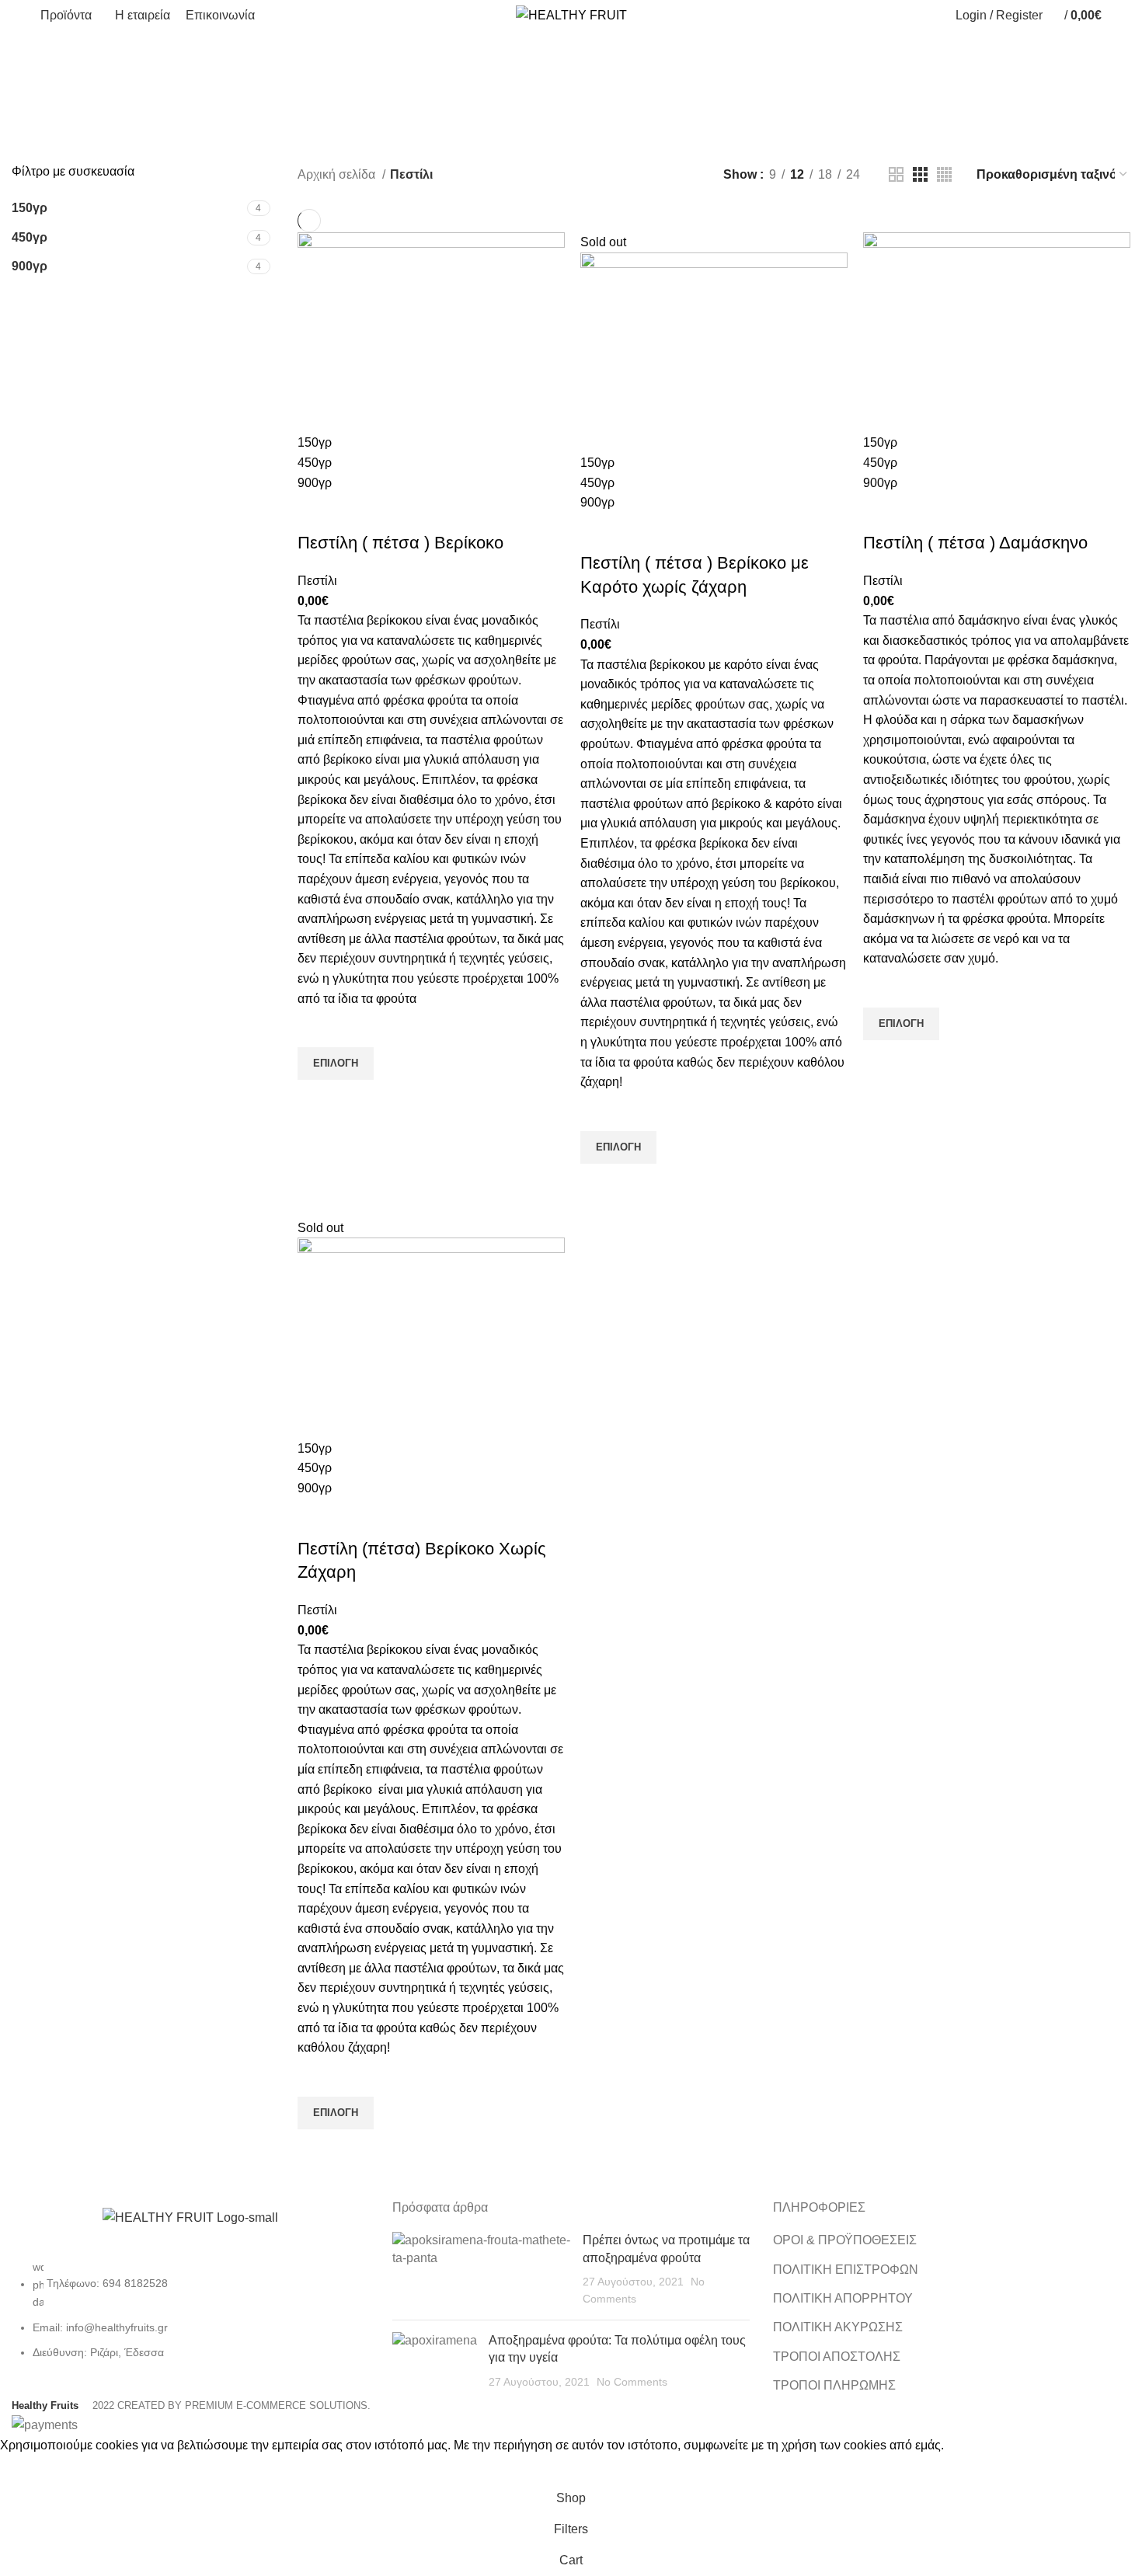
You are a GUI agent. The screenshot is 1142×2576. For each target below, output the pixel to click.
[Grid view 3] (920, 174)
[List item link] (190, 2317)
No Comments (632, 2382)
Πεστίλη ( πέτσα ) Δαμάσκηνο (975, 543)
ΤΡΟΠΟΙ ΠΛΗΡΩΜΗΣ (834, 2385)
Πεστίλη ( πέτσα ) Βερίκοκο (400, 543)
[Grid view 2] (896, 174)
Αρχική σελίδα (338, 174)
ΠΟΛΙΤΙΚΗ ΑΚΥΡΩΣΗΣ (838, 2327)
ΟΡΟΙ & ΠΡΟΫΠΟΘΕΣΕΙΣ (845, 2240)
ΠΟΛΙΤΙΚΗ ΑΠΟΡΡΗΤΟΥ (843, 2298)
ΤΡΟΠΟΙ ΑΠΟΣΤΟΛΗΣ (837, 2357)
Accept (30, 2469)
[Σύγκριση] (317, 512)
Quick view (317, 1099)
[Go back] (518, 85)
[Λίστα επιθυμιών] (317, 1028)
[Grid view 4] (944, 174)
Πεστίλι (317, 581)
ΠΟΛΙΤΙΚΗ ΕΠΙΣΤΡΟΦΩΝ (846, 2270)
